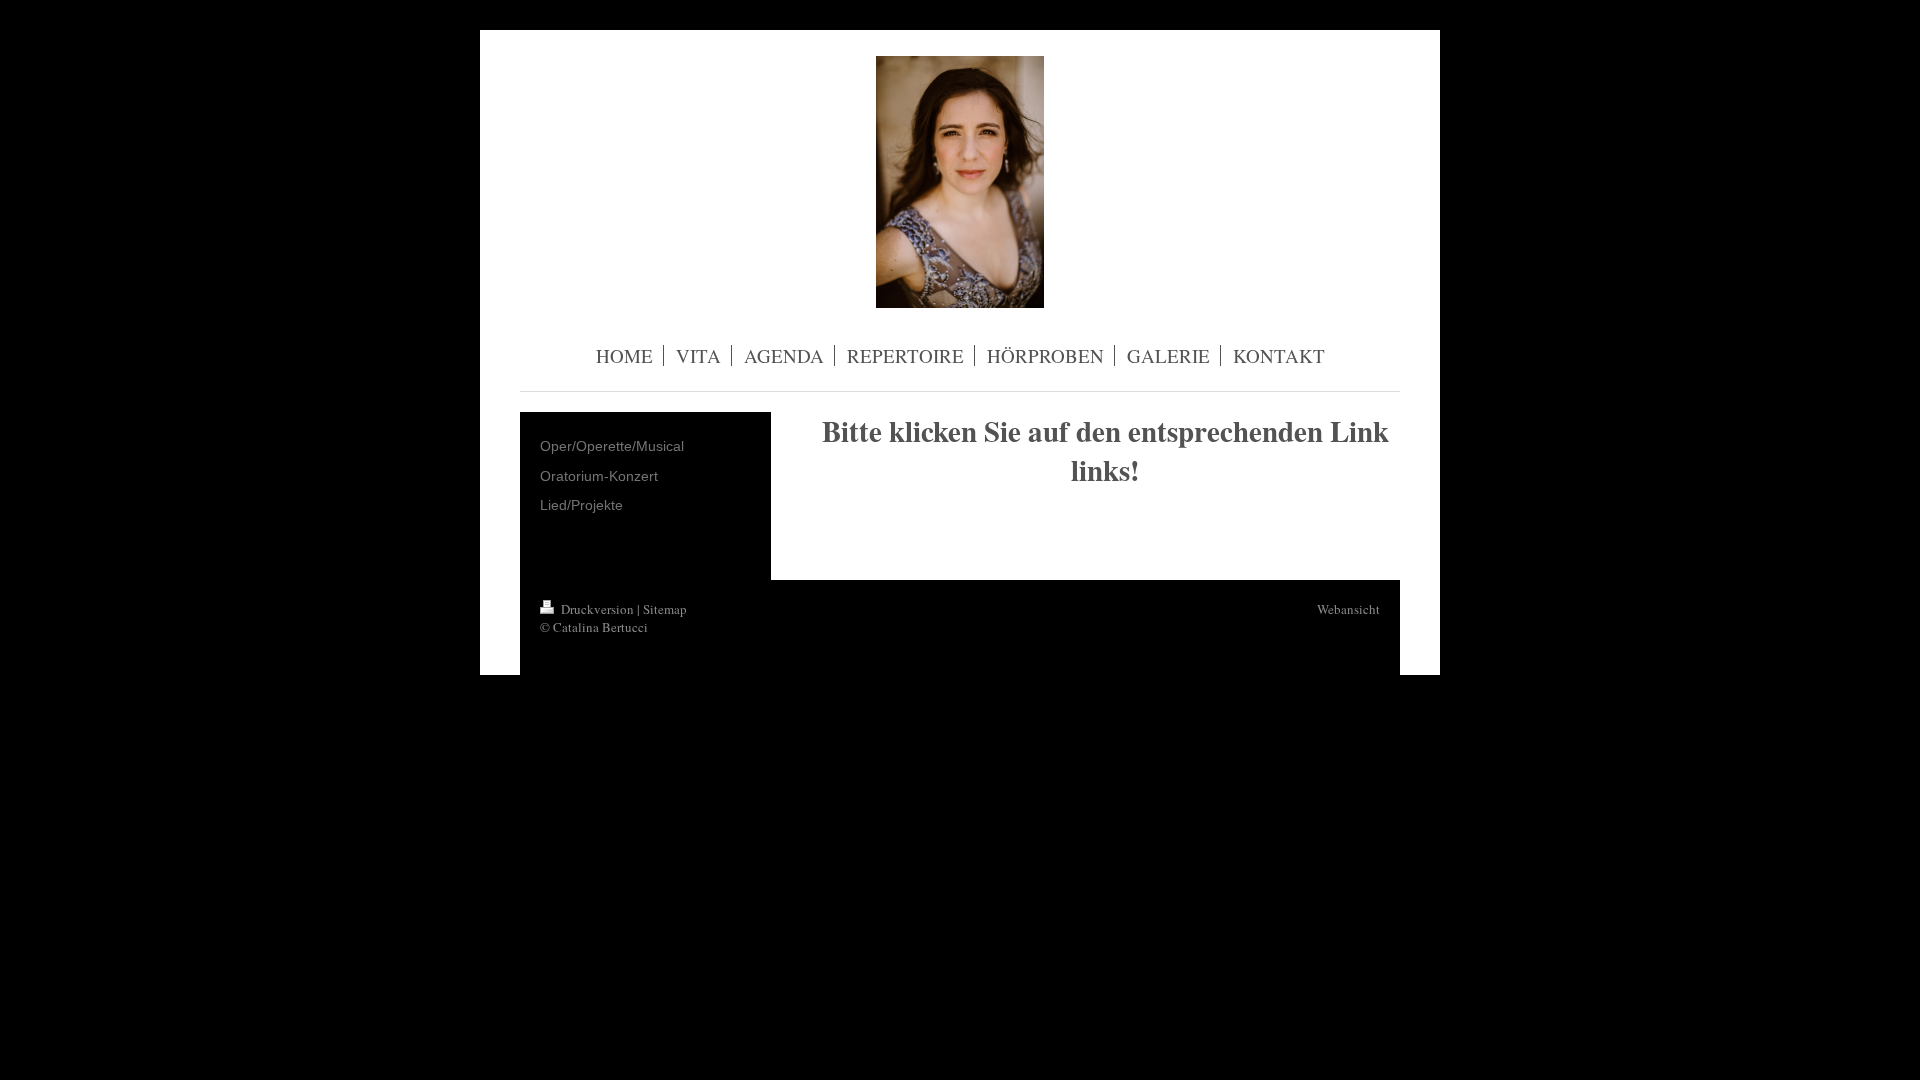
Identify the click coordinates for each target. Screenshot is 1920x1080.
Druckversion (597, 609)
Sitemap (665, 609)
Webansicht (1348, 609)
